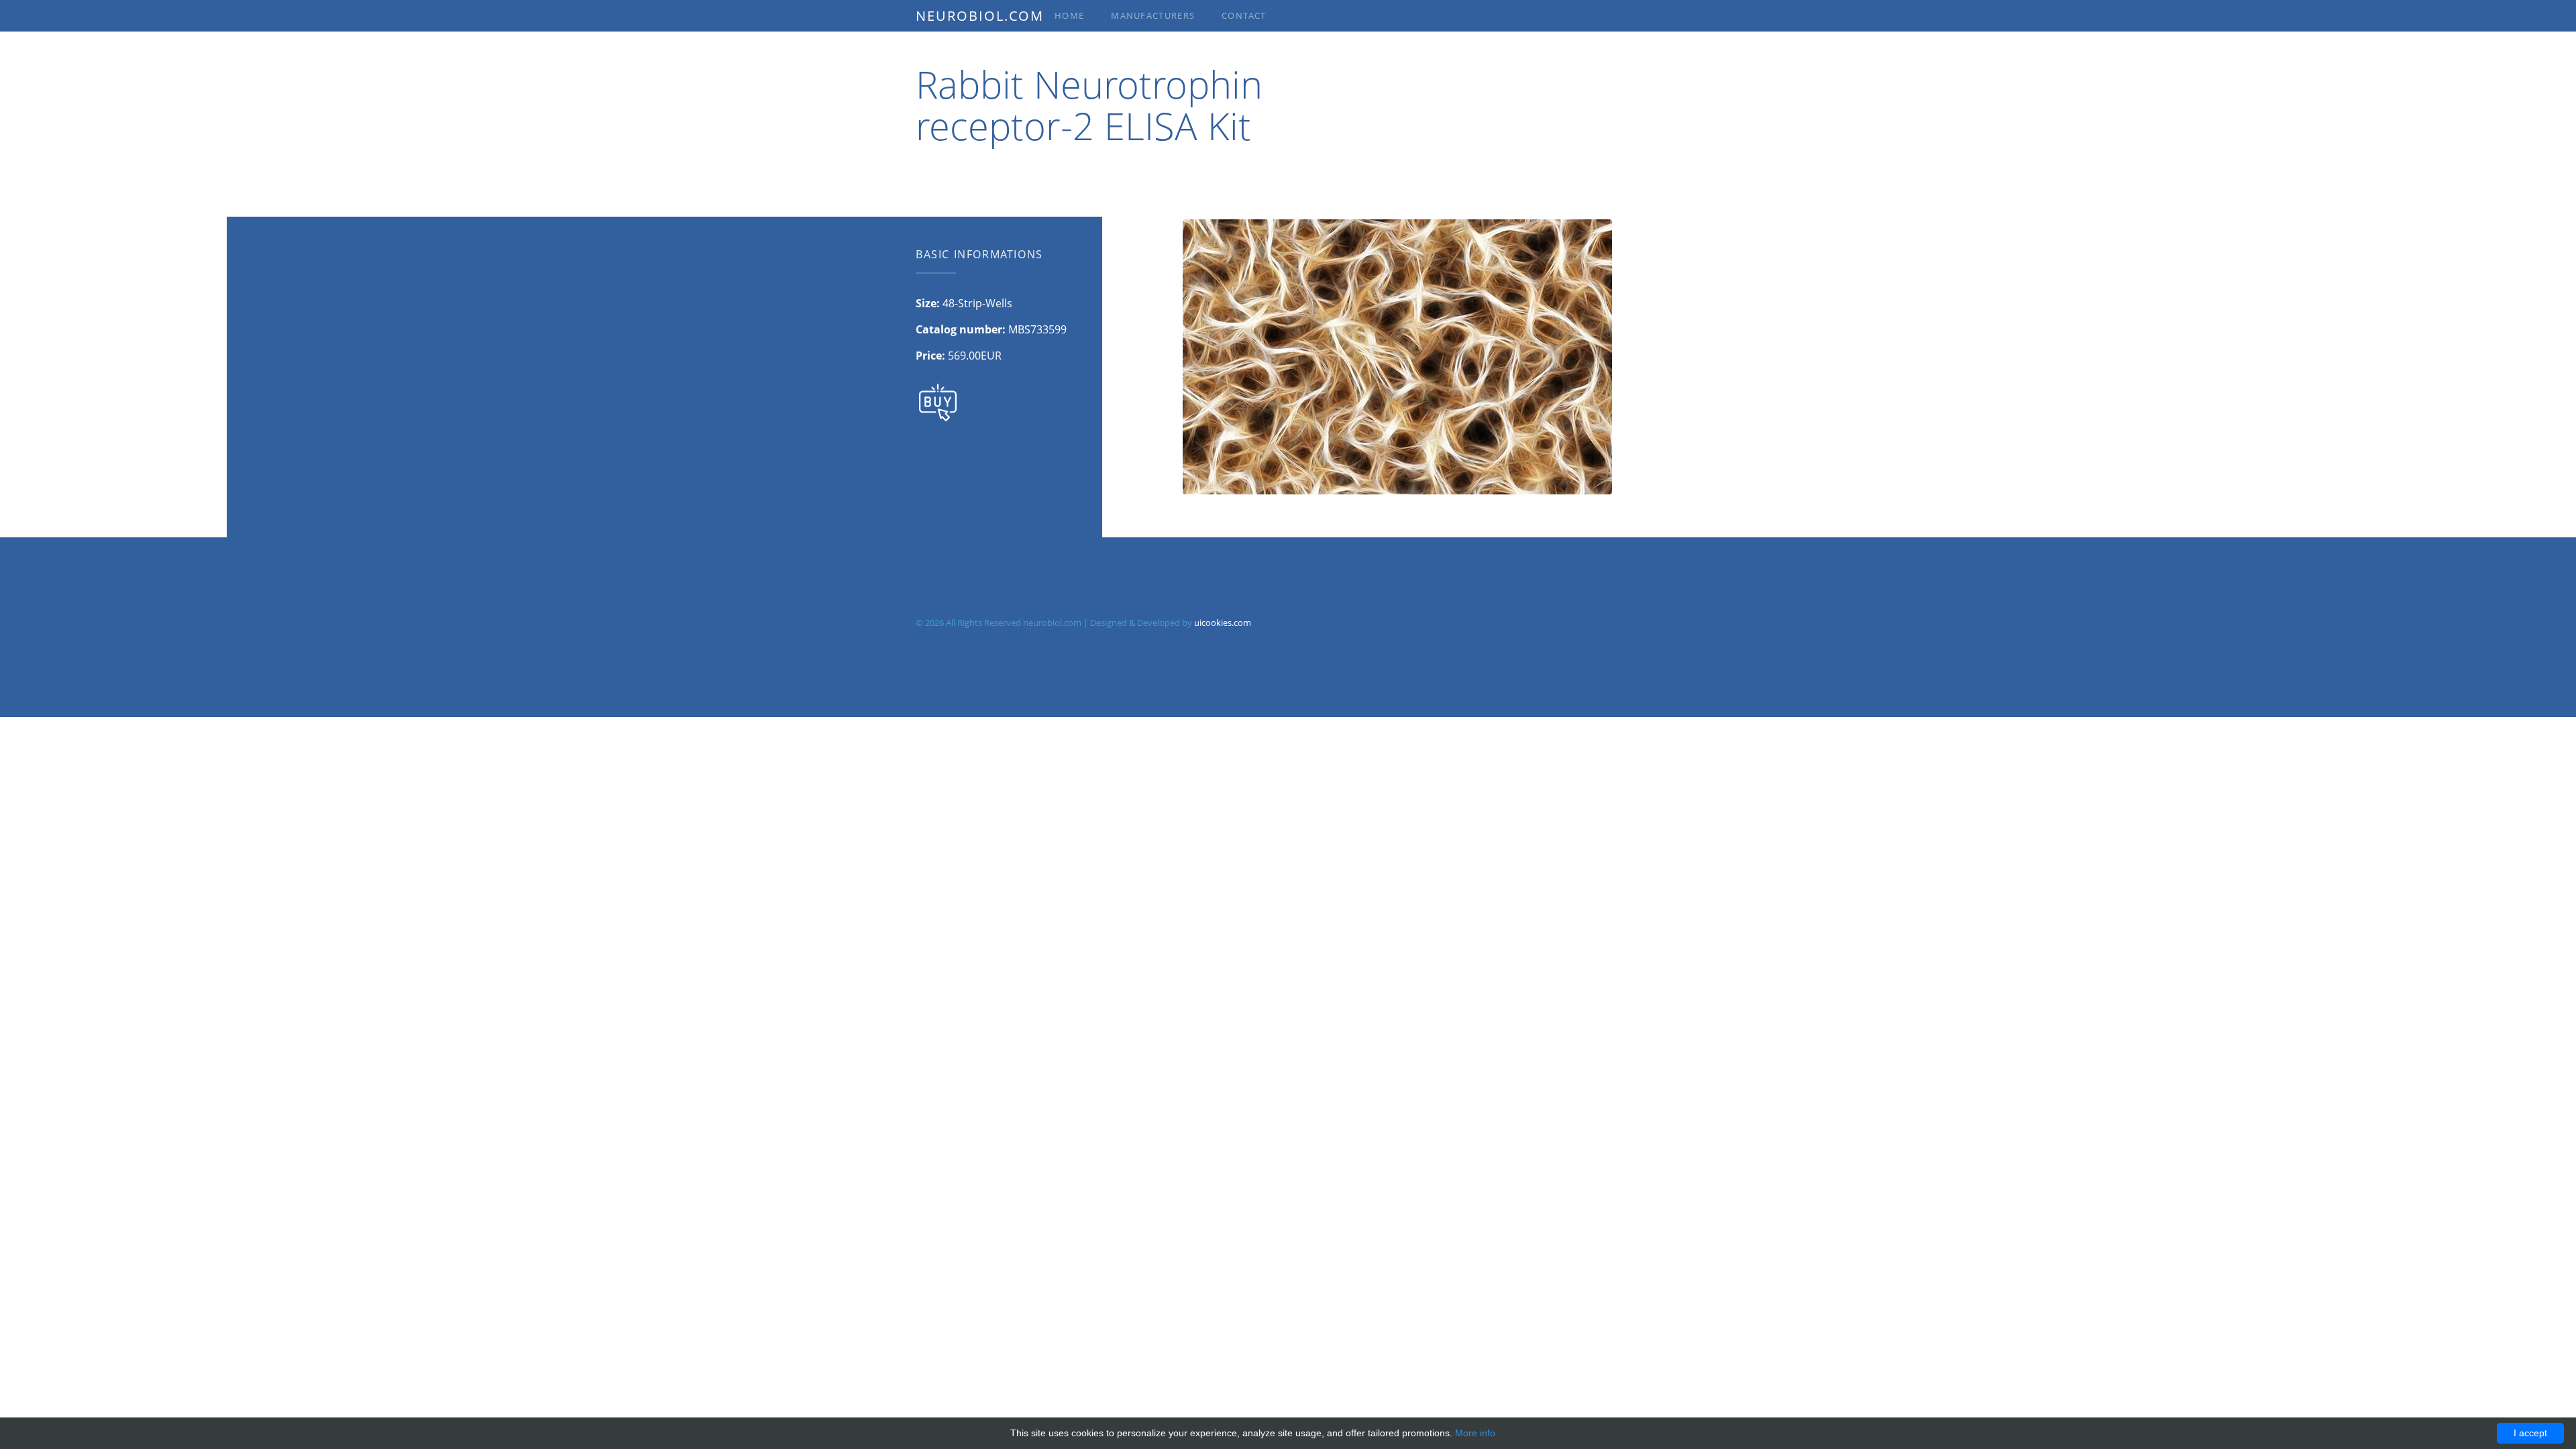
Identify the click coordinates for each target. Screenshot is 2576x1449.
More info (1475, 1433)
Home (1069, 15)
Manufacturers (1153, 15)
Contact (1244, 15)
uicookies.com (1223, 623)
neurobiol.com (980, 16)
